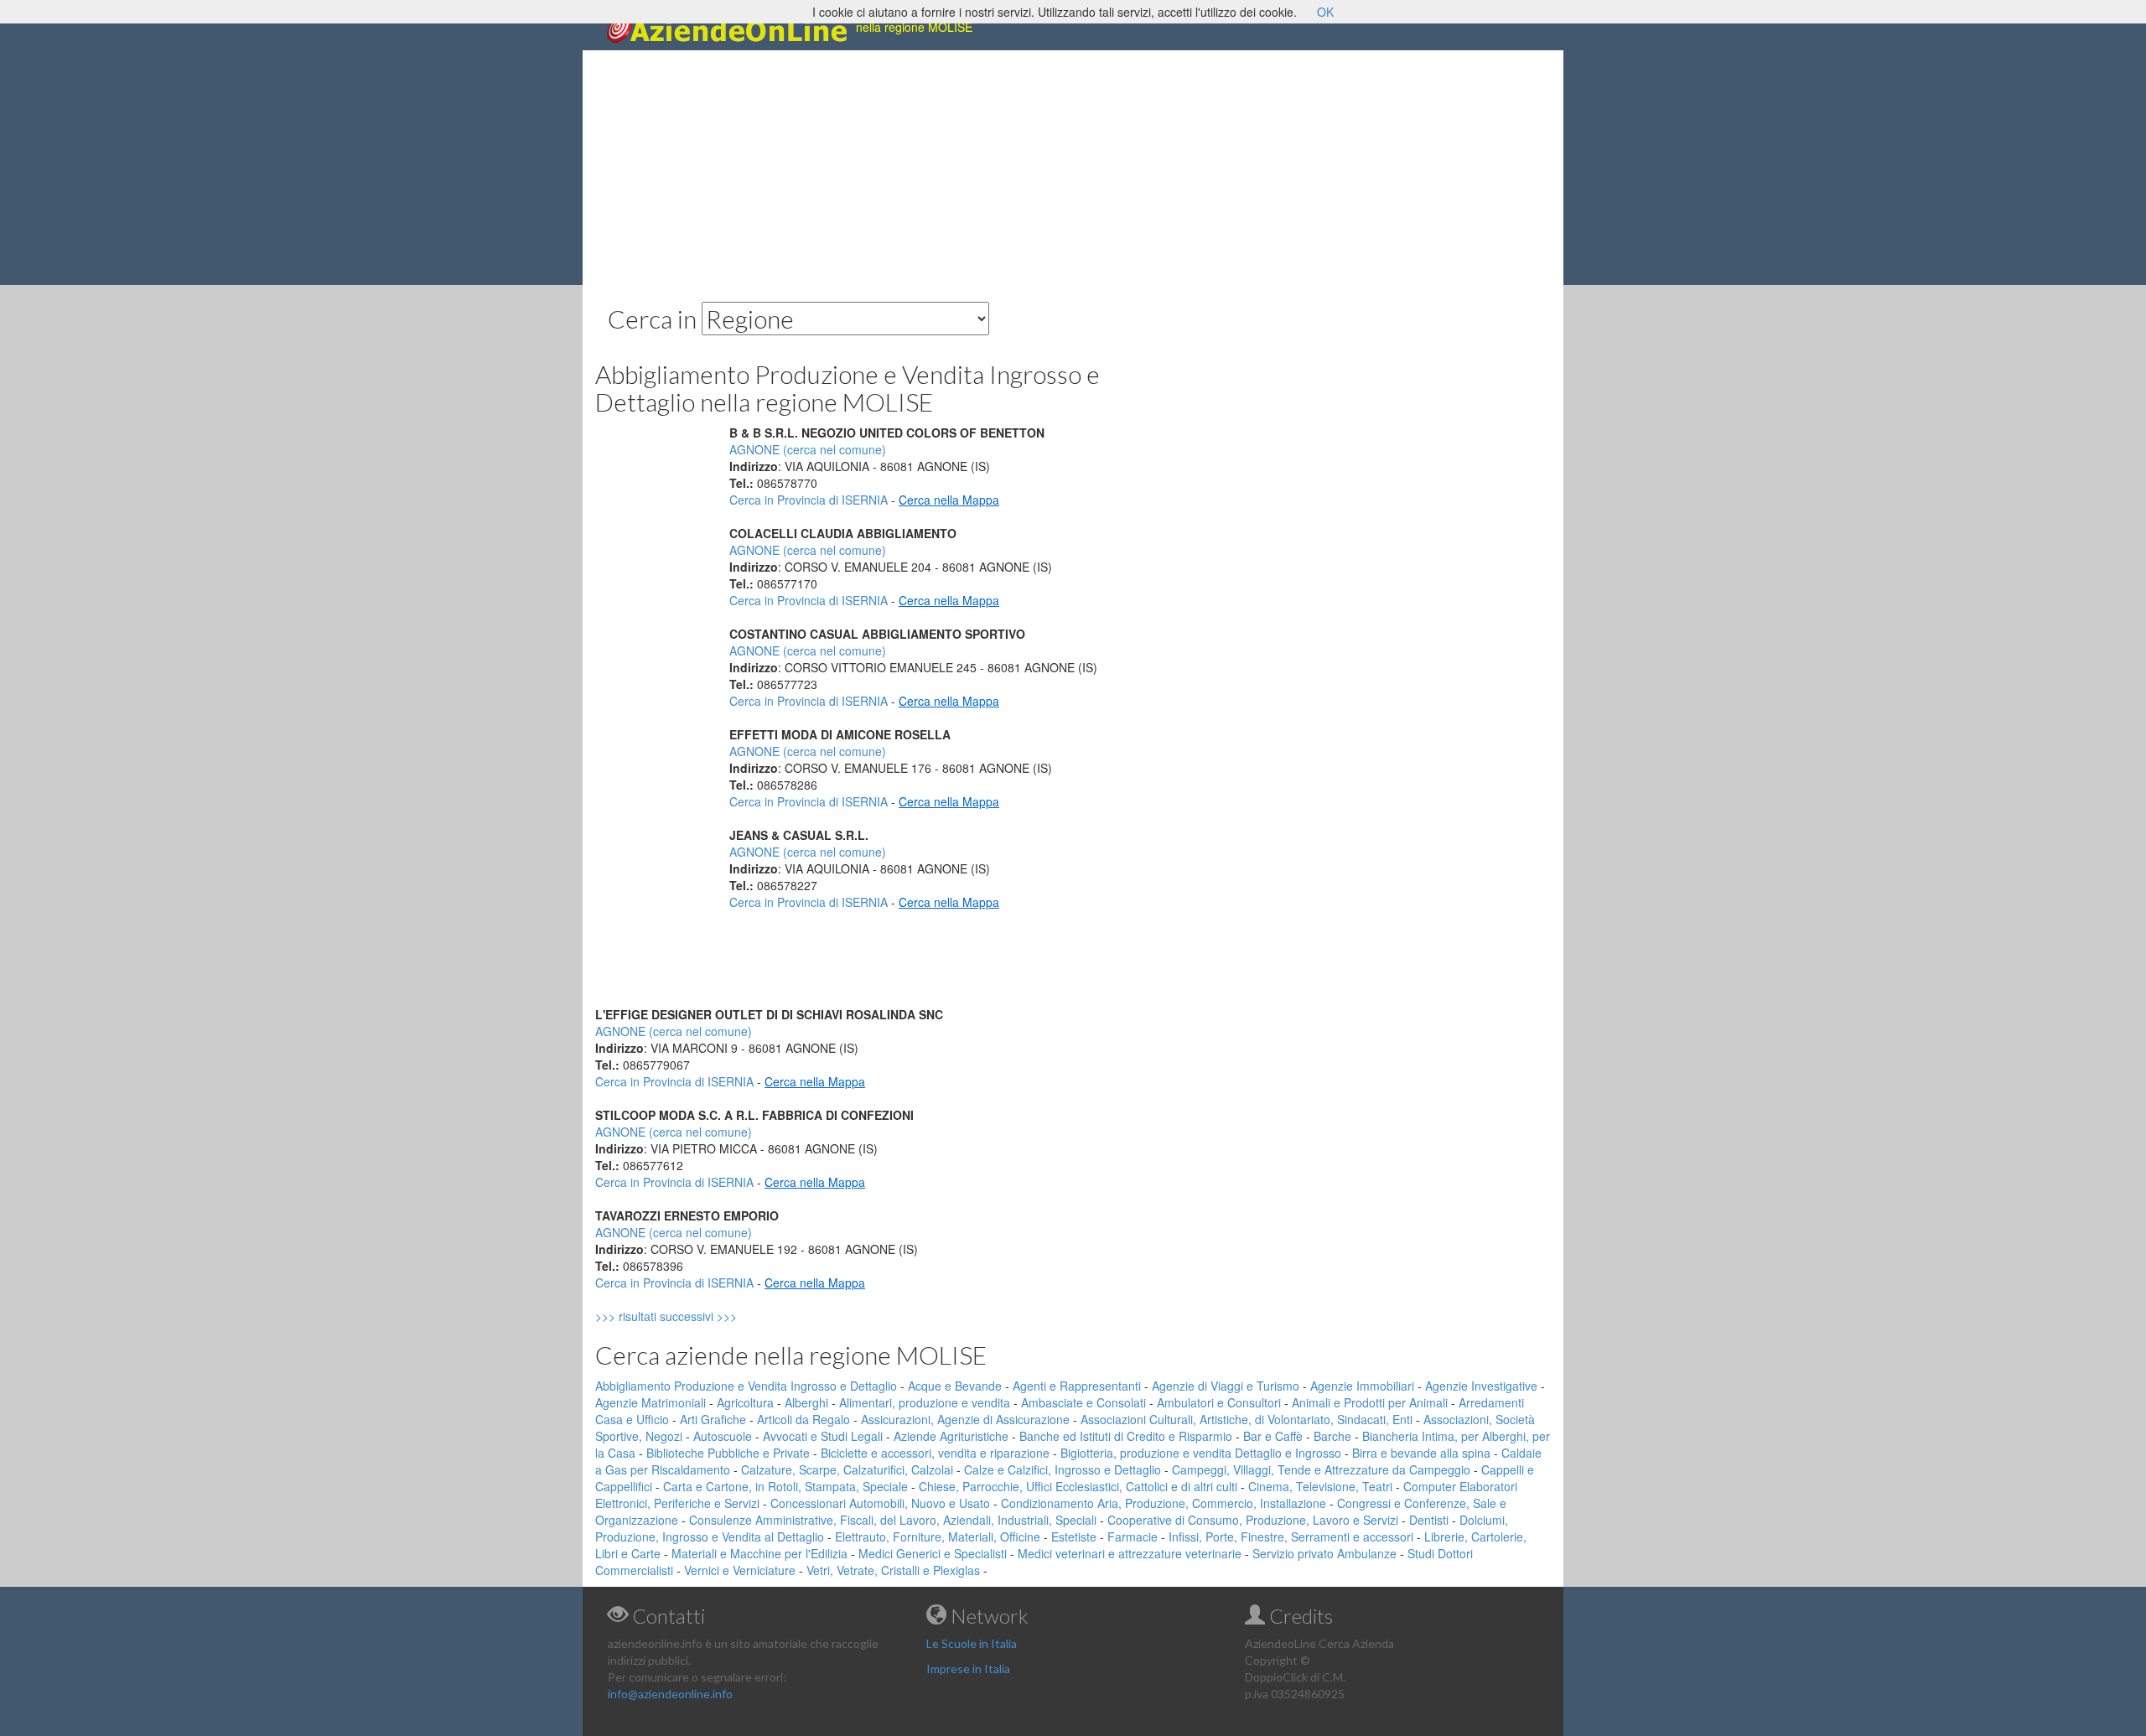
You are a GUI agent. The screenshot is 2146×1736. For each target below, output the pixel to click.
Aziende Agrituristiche (951, 1436)
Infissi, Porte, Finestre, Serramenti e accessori (1291, 1536)
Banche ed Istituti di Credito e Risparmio (1126, 1436)
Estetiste (1074, 1536)
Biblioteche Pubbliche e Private (728, 1453)
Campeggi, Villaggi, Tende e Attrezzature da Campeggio (1321, 1469)
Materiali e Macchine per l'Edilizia (759, 1553)
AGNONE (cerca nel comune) (808, 449)
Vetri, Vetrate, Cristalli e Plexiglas (893, 1570)
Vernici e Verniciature (740, 1570)
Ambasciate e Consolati (1083, 1402)
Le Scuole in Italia (972, 1643)
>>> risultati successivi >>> (695, 1316)
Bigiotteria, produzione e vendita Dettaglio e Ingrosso (1201, 1453)
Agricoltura (745, 1402)
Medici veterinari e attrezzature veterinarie (1130, 1553)
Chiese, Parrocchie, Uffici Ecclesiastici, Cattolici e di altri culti (1078, 1486)
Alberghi (806, 1402)
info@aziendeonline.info (670, 1694)
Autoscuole (723, 1436)
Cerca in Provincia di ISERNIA (809, 500)
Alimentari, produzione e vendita (925, 1402)
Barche (1332, 1436)
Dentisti (1429, 1520)
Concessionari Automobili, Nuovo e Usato (880, 1503)
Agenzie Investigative (1481, 1386)
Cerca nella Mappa (949, 500)
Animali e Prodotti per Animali (1370, 1402)
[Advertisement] (1073, 168)
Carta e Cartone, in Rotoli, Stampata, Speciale (785, 1486)
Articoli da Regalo (803, 1419)
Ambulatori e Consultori (1219, 1402)
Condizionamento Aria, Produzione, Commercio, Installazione (1164, 1503)
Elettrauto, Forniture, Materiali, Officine (938, 1536)
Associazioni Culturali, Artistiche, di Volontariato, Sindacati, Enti (1247, 1419)
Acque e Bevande (955, 1386)
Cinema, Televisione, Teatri (1320, 1486)
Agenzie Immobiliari (1362, 1386)
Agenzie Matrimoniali (651, 1402)
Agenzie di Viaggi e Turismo (1226, 1386)
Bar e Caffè (1273, 1436)
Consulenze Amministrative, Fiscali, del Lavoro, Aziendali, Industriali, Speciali (893, 1520)
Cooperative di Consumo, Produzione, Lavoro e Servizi (1253, 1520)
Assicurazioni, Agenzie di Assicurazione (965, 1419)
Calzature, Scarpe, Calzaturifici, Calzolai (847, 1469)
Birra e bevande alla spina (1421, 1453)
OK (1325, 12)
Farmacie (1133, 1536)
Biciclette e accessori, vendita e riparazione (935, 1453)
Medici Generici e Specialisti (933, 1553)
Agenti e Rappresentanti (1077, 1386)
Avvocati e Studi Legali (823, 1436)
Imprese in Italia (968, 1669)
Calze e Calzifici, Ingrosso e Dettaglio (1063, 1469)
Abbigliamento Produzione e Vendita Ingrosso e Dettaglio (746, 1386)
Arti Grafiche (713, 1419)
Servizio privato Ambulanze (1324, 1553)
